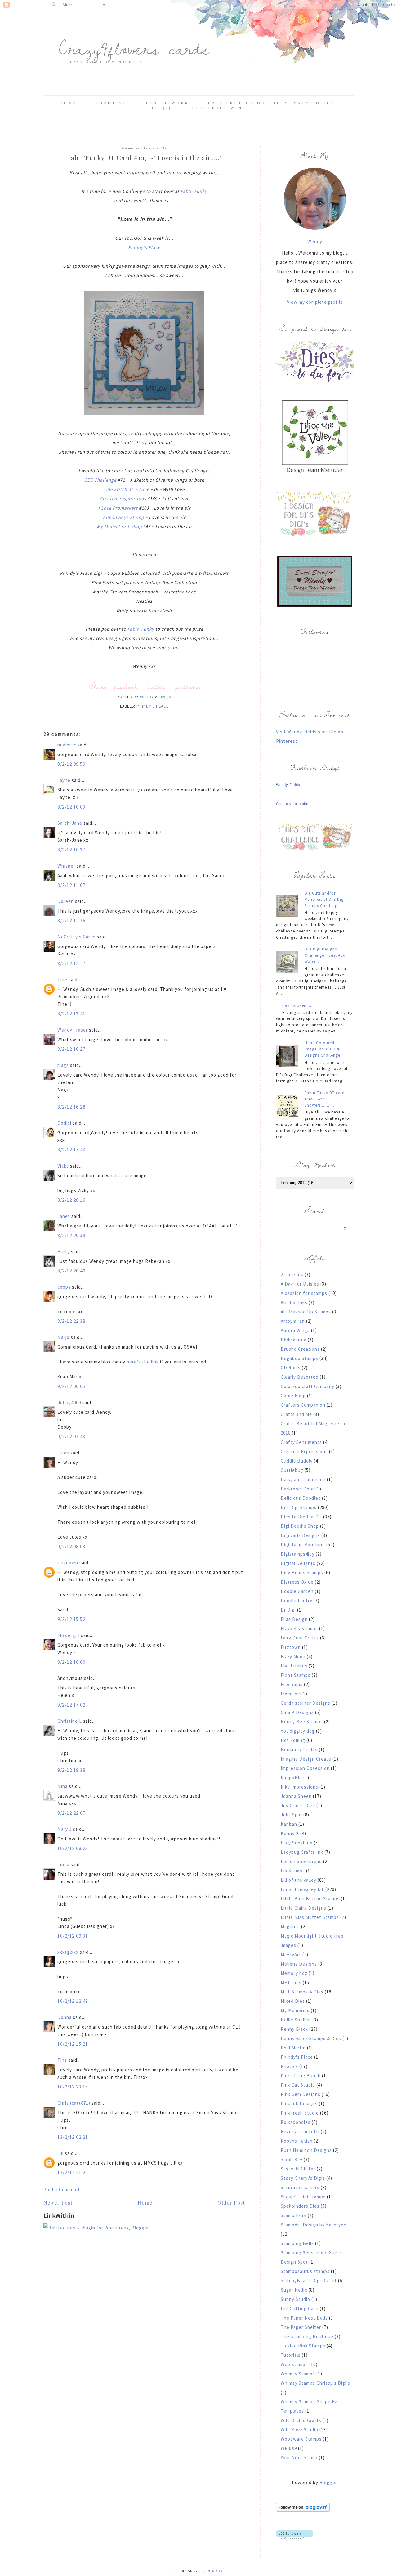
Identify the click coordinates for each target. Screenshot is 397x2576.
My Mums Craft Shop (119, 526)
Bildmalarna (294, 1340)
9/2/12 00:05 (71, 1386)
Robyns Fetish (297, 2141)
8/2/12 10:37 (71, 850)
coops (64, 1287)
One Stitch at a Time (127, 489)
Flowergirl (69, 1635)
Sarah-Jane (70, 823)
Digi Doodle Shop (300, 1526)
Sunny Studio (295, 2299)
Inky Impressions (299, 1787)
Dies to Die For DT (301, 1517)
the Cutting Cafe (300, 2308)
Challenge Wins (219, 108)
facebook (126, 686)
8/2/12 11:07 (71, 885)
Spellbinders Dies (300, 2206)
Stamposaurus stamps (305, 2271)
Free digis (292, 1684)
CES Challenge (100, 480)
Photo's (289, 2066)
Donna (65, 2017)
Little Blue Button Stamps (310, 1899)
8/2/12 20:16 (71, 1200)
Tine (62, 980)
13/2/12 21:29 (73, 2172)
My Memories (295, 2010)
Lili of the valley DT (302, 1889)
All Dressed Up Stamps (306, 1312)
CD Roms (291, 1368)
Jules (63, 1453)
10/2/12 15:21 (73, 2044)
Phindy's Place (144, 247)
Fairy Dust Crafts (300, 1638)
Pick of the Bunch (301, 2076)
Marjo (63, 1337)
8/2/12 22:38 (71, 1321)
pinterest (188, 686)
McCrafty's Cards (76, 937)
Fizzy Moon (293, 1656)
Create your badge (293, 804)
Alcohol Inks (294, 1302)
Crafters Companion (303, 1405)
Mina (62, 1786)
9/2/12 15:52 (71, 1619)
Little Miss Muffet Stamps (310, 1917)
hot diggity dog (298, 1731)
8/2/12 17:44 (71, 1150)
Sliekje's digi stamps (303, 2197)
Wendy (315, 241)
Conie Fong (293, 1396)
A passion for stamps (304, 1293)
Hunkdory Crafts (299, 1750)
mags (63, 1065)
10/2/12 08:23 (73, 1848)
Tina (62, 2060)
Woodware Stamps (301, 2439)
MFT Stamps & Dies (302, 1992)
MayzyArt (291, 1955)
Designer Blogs (212, 2571)
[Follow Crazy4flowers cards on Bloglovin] (303, 2510)
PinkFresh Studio (300, 2113)
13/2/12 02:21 (73, 2137)
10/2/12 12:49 (73, 2001)
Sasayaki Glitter (298, 2169)
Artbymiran (293, 1321)
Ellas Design (294, 1619)
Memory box (294, 1973)
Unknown (68, 1563)
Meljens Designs (299, 1964)
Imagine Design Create (306, 1759)
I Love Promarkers (118, 508)
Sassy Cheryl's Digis (303, 2178)
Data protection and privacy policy (271, 103)
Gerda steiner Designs (306, 1703)
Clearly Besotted (300, 1377)
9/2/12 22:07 (71, 1813)
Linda (63, 1864)
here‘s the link (143, 1362)
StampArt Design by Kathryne (314, 2225)
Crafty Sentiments (301, 1442)
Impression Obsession (305, 1768)
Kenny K (290, 1833)
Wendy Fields (288, 785)
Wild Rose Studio (299, 2430)
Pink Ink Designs (299, 2104)
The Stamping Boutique (307, 2336)
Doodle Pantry (297, 1601)
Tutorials (291, 2355)
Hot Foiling (293, 1740)
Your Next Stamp (299, 2458)
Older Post (231, 2203)
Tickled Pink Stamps (303, 2346)
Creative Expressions (304, 1451)
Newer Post (58, 2203)
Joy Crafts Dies (298, 1805)
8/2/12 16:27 (71, 1049)
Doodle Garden (297, 1591)
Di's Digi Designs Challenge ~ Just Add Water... (325, 955)
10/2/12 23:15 (73, 2087)
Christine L (70, 1721)
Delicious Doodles (301, 1498)
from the (290, 1694)
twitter (156, 686)
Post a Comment (62, 2190)
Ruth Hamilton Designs (306, 2150)
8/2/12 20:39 (71, 1235)
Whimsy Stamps (298, 2374)
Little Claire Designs (303, 1908)
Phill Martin (293, 2048)
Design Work (167, 103)
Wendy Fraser (73, 1030)
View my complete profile (315, 302)
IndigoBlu (291, 1778)
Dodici (64, 1123)
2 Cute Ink (292, 1274)
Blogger (328, 2482)
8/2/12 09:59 (71, 764)
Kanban (289, 1824)
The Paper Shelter (301, 2327)
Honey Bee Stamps (302, 1722)
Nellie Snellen (296, 2020)
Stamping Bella (297, 2243)
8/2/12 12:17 (71, 963)
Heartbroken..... (297, 1005)
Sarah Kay (292, 2159)
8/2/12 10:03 (71, 807)
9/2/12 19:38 (71, 1770)
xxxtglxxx (68, 1952)
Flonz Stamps (296, 1675)
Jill (60, 2153)
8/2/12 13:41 (71, 1014)
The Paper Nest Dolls (304, 2318)
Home (68, 103)
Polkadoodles (296, 2122)
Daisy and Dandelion (303, 1479)
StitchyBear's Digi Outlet (309, 2281)
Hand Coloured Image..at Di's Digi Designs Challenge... (324, 1049)
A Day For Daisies (300, 1284)
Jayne (64, 780)
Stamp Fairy (294, 2215)
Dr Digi (288, 1610)
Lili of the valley (299, 1880)
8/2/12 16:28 (71, 1107)
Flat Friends (294, 1666)
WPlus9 (289, 2448)
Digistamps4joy (298, 1554)
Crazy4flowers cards (134, 48)
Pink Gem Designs (301, 2094)
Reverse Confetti (300, 2132)
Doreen (66, 901)
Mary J (65, 1829)
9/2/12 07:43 (71, 1437)
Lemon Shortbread (301, 1861)
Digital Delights (298, 1563)
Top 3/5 (161, 108)
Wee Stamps (294, 2364)
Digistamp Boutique (303, 1545)
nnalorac (67, 745)
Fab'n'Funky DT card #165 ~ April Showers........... (325, 1099)
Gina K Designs (297, 1712)
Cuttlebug (292, 1470)
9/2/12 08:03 (71, 1547)
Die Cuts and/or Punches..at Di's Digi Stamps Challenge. (325, 899)
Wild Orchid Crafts (301, 2420)
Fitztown (291, 1647)
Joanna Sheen (296, 1796)
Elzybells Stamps (299, 1628)
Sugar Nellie (294, 2290)
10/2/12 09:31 (73, 1936)
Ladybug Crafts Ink (302, 1852)
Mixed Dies (293, 2001)
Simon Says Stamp (123, 517)
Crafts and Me (296, 1414)
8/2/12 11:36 (71, 921)
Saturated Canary (300, 2187)
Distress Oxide (297, 1582)
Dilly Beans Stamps (302, 1573)
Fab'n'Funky (194, 191)
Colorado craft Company (308, 1386)
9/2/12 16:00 (71, 1662)
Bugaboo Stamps (299, 1358)
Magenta (290, 1927)
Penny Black (294, 2029)
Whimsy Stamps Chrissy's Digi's (315, 2383)
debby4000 (69, 1402)
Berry (64, 1252)
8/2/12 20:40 (71, 1271)
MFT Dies (291, 1982)
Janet (64, 1216)
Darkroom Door (297, 1489)
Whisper (66, 866)
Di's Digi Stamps (299, 1507)
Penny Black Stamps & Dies (311, 2038)
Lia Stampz (293, 1871)
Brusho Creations (300, 1349)
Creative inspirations (123, 499)
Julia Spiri (291, 1815)
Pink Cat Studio (298, 2085)
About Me (111, 103)
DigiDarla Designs (300, 1535)
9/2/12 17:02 (71, 1705)
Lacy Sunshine (297, 1843)
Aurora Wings (295, 1330)
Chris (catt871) (74, 2103)
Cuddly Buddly (297, 1461)
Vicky (63, 1166)
